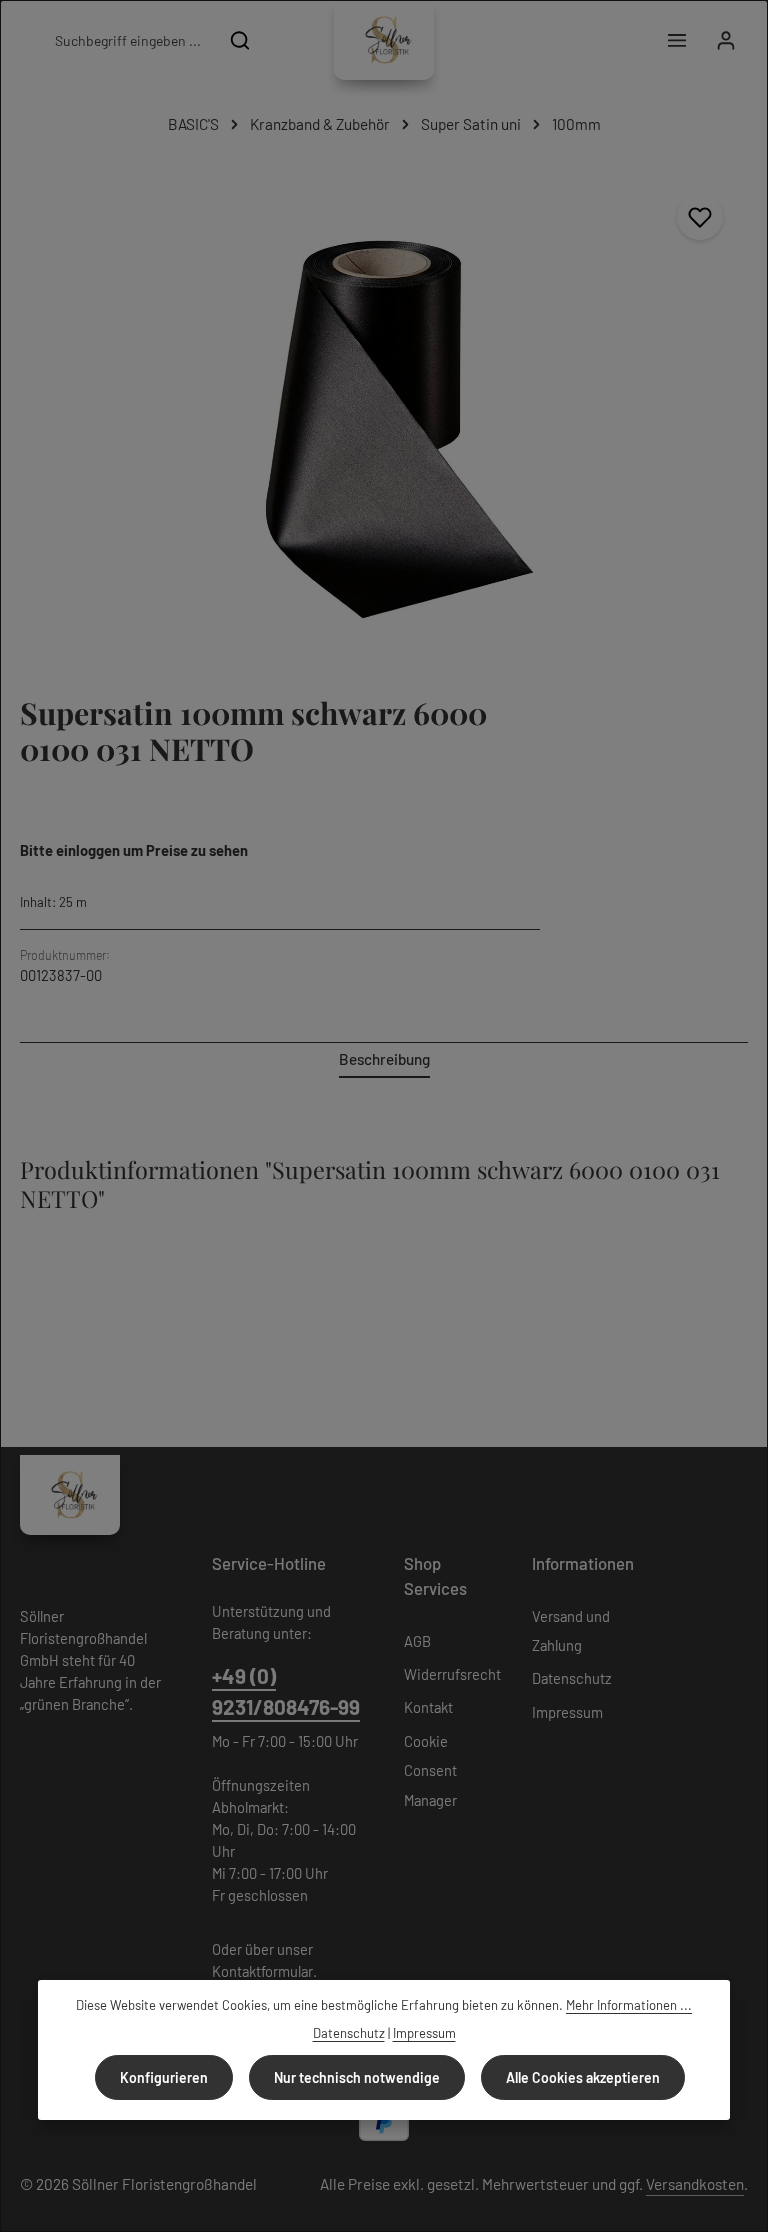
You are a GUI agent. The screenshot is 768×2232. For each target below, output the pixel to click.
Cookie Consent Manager (430, 1770)
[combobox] (127, 40)
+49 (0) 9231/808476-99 (286, 1691)
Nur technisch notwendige (357, 2077)
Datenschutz (572, 1678)
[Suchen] (240, 40)
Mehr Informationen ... (629, 2005)
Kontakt (428, 1707)
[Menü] (676, 40)
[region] (384, 412)
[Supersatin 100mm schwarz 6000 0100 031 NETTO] (383, 412)
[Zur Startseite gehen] (384, 40)
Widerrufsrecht (452, 1674)
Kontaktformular (262, 1971)
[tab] (384, 1060)
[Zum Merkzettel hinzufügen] (700, 217)
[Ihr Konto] (725, 40)
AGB (417, 1641)
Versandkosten (695, 2184)
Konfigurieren (164, 2077)
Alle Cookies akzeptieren (583, 2077)
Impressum (567, 1712)
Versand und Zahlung (571, 1630)
